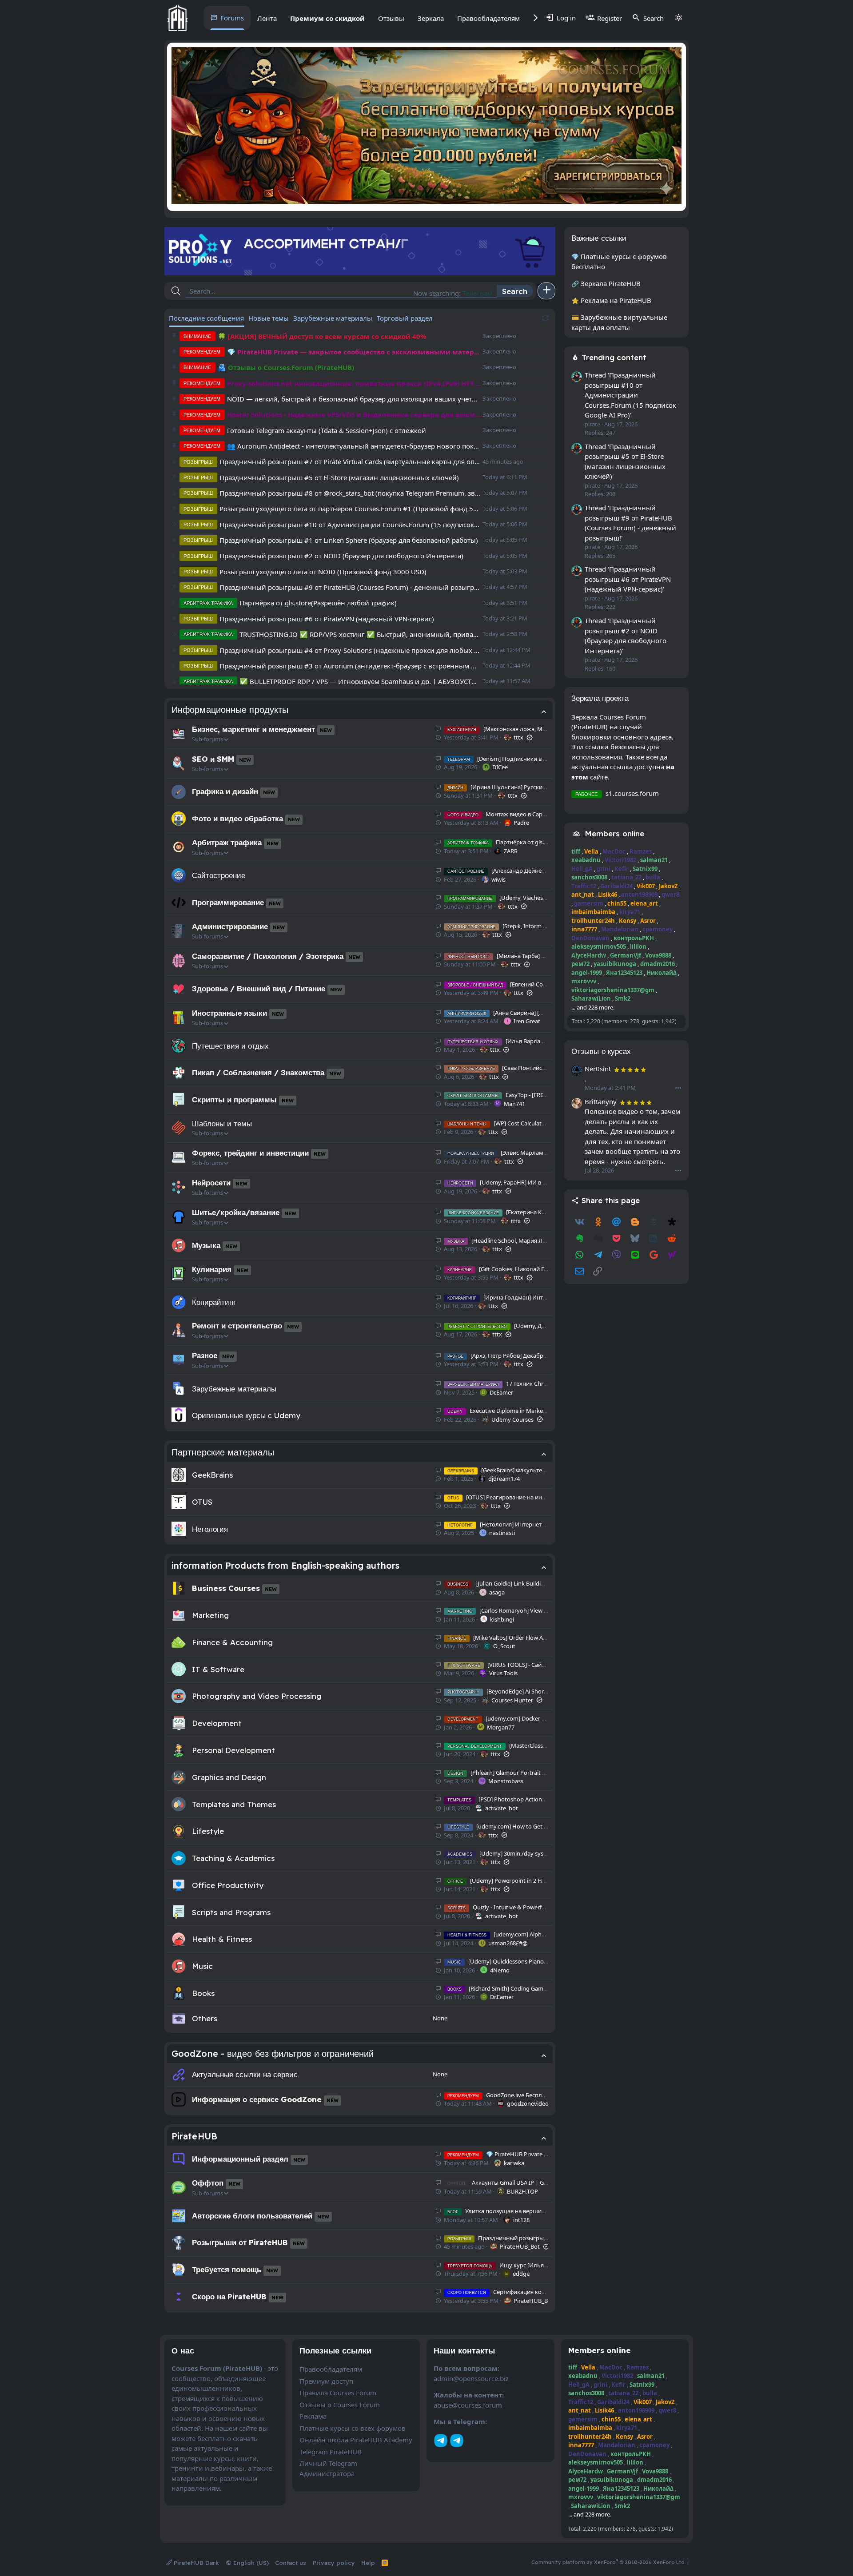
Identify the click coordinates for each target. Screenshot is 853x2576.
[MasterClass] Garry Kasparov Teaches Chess (537, 1745)
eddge (521, 2274)
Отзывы (391, 18)
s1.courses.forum (632, 793)
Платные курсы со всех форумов (353, 2428)
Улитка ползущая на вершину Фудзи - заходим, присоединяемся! (547, 2211)
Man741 (514, 1104)
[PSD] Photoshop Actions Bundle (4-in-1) (516, 1799)
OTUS (202, 1502)
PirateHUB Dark (195, 2563)
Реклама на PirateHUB (616, 300)
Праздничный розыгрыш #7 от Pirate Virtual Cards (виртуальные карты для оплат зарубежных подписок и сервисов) (350, 461)
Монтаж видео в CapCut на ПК (508, 814)
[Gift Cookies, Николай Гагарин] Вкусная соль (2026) (534, 1269)
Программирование (228, 902)
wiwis (498, 879)
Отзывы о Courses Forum (340, 2405)
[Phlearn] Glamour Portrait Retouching (510, 1773)
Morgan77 (501, 1727)
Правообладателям (488, 18)
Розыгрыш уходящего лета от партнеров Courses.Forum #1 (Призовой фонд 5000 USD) (350, 509)
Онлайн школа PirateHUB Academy (356, 2440)
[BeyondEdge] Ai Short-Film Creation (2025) (524, 1691)
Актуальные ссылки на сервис (245, 2074)
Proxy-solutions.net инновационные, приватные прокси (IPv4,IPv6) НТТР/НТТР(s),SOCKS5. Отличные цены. (354, 383)
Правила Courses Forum (338, 2393)
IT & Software (218, 1669)
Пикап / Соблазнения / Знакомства (258, 1072)
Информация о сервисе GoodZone (257, 2099)
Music (202, 1966)
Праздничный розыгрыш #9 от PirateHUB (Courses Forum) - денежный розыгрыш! (350, 587)
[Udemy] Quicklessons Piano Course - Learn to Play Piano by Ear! (543, 1961)
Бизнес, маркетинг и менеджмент (253, 729)
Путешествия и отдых (230, 1046)
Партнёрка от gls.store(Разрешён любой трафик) (318, 603)
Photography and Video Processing (257, 1696)
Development (217, 1723)
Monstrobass (506, 1781)
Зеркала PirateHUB (611, 283)
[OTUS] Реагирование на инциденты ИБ (512, 1497)
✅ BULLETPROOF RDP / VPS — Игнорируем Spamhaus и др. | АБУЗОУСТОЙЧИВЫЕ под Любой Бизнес (360, 681)
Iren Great (527, 1021)
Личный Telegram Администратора (328, 2468)
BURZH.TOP (522, 2191)
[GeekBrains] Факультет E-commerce (513, 1470)
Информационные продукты (230, 710)
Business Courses (226, 1588)
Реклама (313, 2416)
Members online (614, 833)
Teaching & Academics (233, 1858)
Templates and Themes (234, 1804)
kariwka (514, 2163)
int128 (521, 2220)
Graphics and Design (229, 1777)
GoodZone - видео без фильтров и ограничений (273, 2053)
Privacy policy (334, 2563)
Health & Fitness (222, 1939)
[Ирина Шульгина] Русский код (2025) (511, 787)
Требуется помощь (227, 2269)
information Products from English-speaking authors (285, 1565)
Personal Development (233, 1750)
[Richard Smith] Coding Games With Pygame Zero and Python (540, 1988)
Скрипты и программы (234, 1099)
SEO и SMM (213, 759)
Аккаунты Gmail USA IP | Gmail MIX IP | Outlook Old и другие (542, 2182)
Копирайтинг (214, 1302)
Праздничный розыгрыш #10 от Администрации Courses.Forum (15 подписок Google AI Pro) (350, 525)
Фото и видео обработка (237, 818)
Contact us (291, 2563)
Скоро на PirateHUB (229, 2296)
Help (368, 2563)
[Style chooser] (678, 18)
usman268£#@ (508, 1943)
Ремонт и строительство (237, 1326)
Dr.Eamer (501, 1392)
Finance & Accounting (232, 1642)
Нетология (210, 1529)
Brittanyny (601, 1101)
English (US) (250, 2563)
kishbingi (502, 1619)
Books (203, 1993)
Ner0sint (598, 1069)
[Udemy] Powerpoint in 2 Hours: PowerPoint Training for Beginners (547, 1880)
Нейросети (211, 1183)
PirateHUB (194, 2136)
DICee (500, 767)
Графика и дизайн (225, 791)
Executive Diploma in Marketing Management (519, 1411)
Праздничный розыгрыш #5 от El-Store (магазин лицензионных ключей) (339, 477)
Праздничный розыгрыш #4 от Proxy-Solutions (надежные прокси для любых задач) (350, 650)
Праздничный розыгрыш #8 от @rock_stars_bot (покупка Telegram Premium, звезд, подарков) (350, 493)
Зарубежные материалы (234, 1389)
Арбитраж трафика (227, 842)
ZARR (511, 851)
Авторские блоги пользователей (252, 2216)
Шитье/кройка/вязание (236, 1212)
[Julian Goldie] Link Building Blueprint (510, 1583)
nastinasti (502, 1533)
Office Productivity (228, 1885)
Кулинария (212, 1269)
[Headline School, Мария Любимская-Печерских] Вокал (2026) (544, 1240)
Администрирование (230, 926)
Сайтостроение (219, 875)
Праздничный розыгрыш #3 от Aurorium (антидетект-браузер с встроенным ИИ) (350, 666)
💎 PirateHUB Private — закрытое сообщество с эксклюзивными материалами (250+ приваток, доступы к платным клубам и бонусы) (354, 352)
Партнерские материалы (223, 1452)
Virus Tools (503, 1673)
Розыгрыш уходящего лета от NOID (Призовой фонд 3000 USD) (323, 572)
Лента (267, 18)
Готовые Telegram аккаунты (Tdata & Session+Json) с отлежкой (327, 430)
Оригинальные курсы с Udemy (246, 1415)
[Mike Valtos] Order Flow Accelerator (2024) (517, 1638)
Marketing (210, 1615)
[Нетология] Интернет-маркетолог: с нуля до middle (536, 1524)
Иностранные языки (229, 1013)
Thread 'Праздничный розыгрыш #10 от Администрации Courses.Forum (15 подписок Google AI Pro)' (630, 395)
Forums (232, 18)
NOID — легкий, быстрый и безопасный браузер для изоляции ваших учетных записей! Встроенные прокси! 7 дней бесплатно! (354, 399)
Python (481, 293)
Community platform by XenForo (609, 2562)
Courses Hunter (512, 1700)
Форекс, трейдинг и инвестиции (250, 1153)
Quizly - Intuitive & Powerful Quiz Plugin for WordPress (532, 1907)
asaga (497, 1592)
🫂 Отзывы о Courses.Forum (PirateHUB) (286, 367)
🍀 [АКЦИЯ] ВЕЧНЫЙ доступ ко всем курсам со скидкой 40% (322, 336)
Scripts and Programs (231, 1912)
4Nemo (500, 1970)
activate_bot (502, 1808)
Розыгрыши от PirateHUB (240, 2242)
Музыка (206, 1245)
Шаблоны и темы (222, 1123)
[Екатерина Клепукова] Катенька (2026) (531, 1212)
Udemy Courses (512, 1419)
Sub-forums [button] (207, 739)
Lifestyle (208, 1831)
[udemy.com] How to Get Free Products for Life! (525, 1826)
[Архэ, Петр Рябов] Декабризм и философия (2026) (528, 1356)
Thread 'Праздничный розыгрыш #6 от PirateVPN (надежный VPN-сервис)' (628, 579)
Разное (205, 1355)
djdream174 (504, 1479)
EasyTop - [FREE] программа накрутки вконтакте (543, 1095)
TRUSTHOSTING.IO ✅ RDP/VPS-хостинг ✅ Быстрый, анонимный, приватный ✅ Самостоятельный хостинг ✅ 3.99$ (360, 634)
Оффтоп (208, 2183)
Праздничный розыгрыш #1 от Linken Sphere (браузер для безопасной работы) (349, 540)
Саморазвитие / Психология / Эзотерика (268, 956)
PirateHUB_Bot (520, 2246)
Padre (521, 823)
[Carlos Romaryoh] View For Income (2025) (519, 1610)
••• (678, 1088)
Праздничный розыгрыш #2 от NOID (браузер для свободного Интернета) (341, 556)
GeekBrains (212, 1475)
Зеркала (431, 18)
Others (205, 2018)
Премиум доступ (326, 2381)
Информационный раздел (240, 2159)
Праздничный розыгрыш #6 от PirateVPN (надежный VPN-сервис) (327, 619)
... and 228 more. (593, 1007)
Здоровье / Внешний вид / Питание (259, 988)
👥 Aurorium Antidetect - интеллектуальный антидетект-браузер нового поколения (354, 446)
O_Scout (504, 1646)
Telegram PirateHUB (331, 2452)
